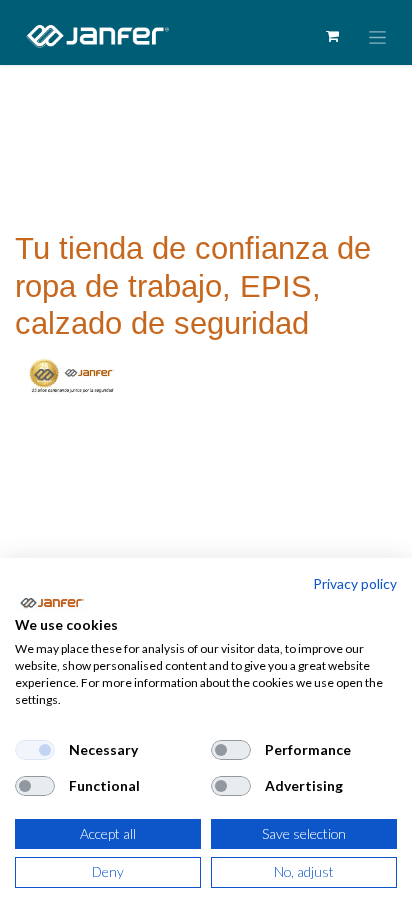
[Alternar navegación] (377, 36)
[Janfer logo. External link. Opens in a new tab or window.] (51, 603)
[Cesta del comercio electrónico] (332, 36)
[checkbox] (35, 750)
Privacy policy (355, 583)
